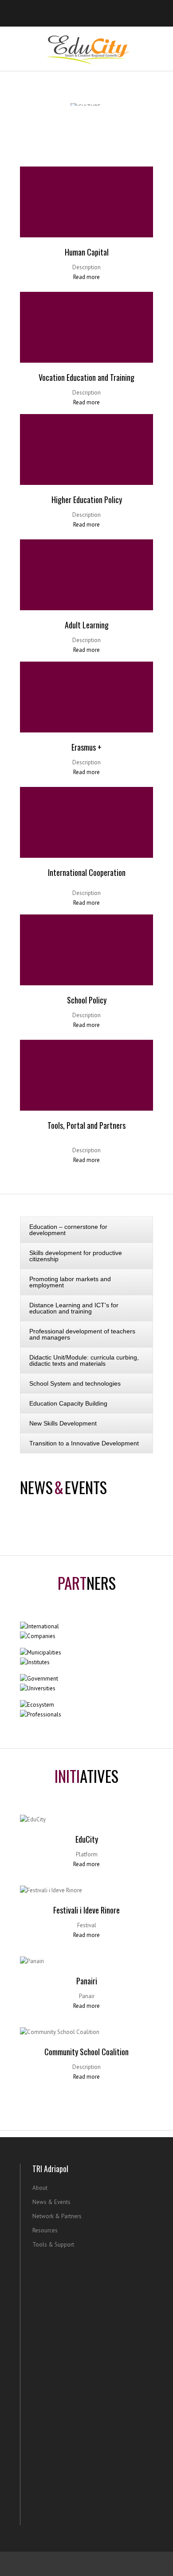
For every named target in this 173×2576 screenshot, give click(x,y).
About (40, 2188)
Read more (86, 277)
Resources (45, 2230)
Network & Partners (57, 2216)
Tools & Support (53, 2245)
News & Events (51, 2202)
